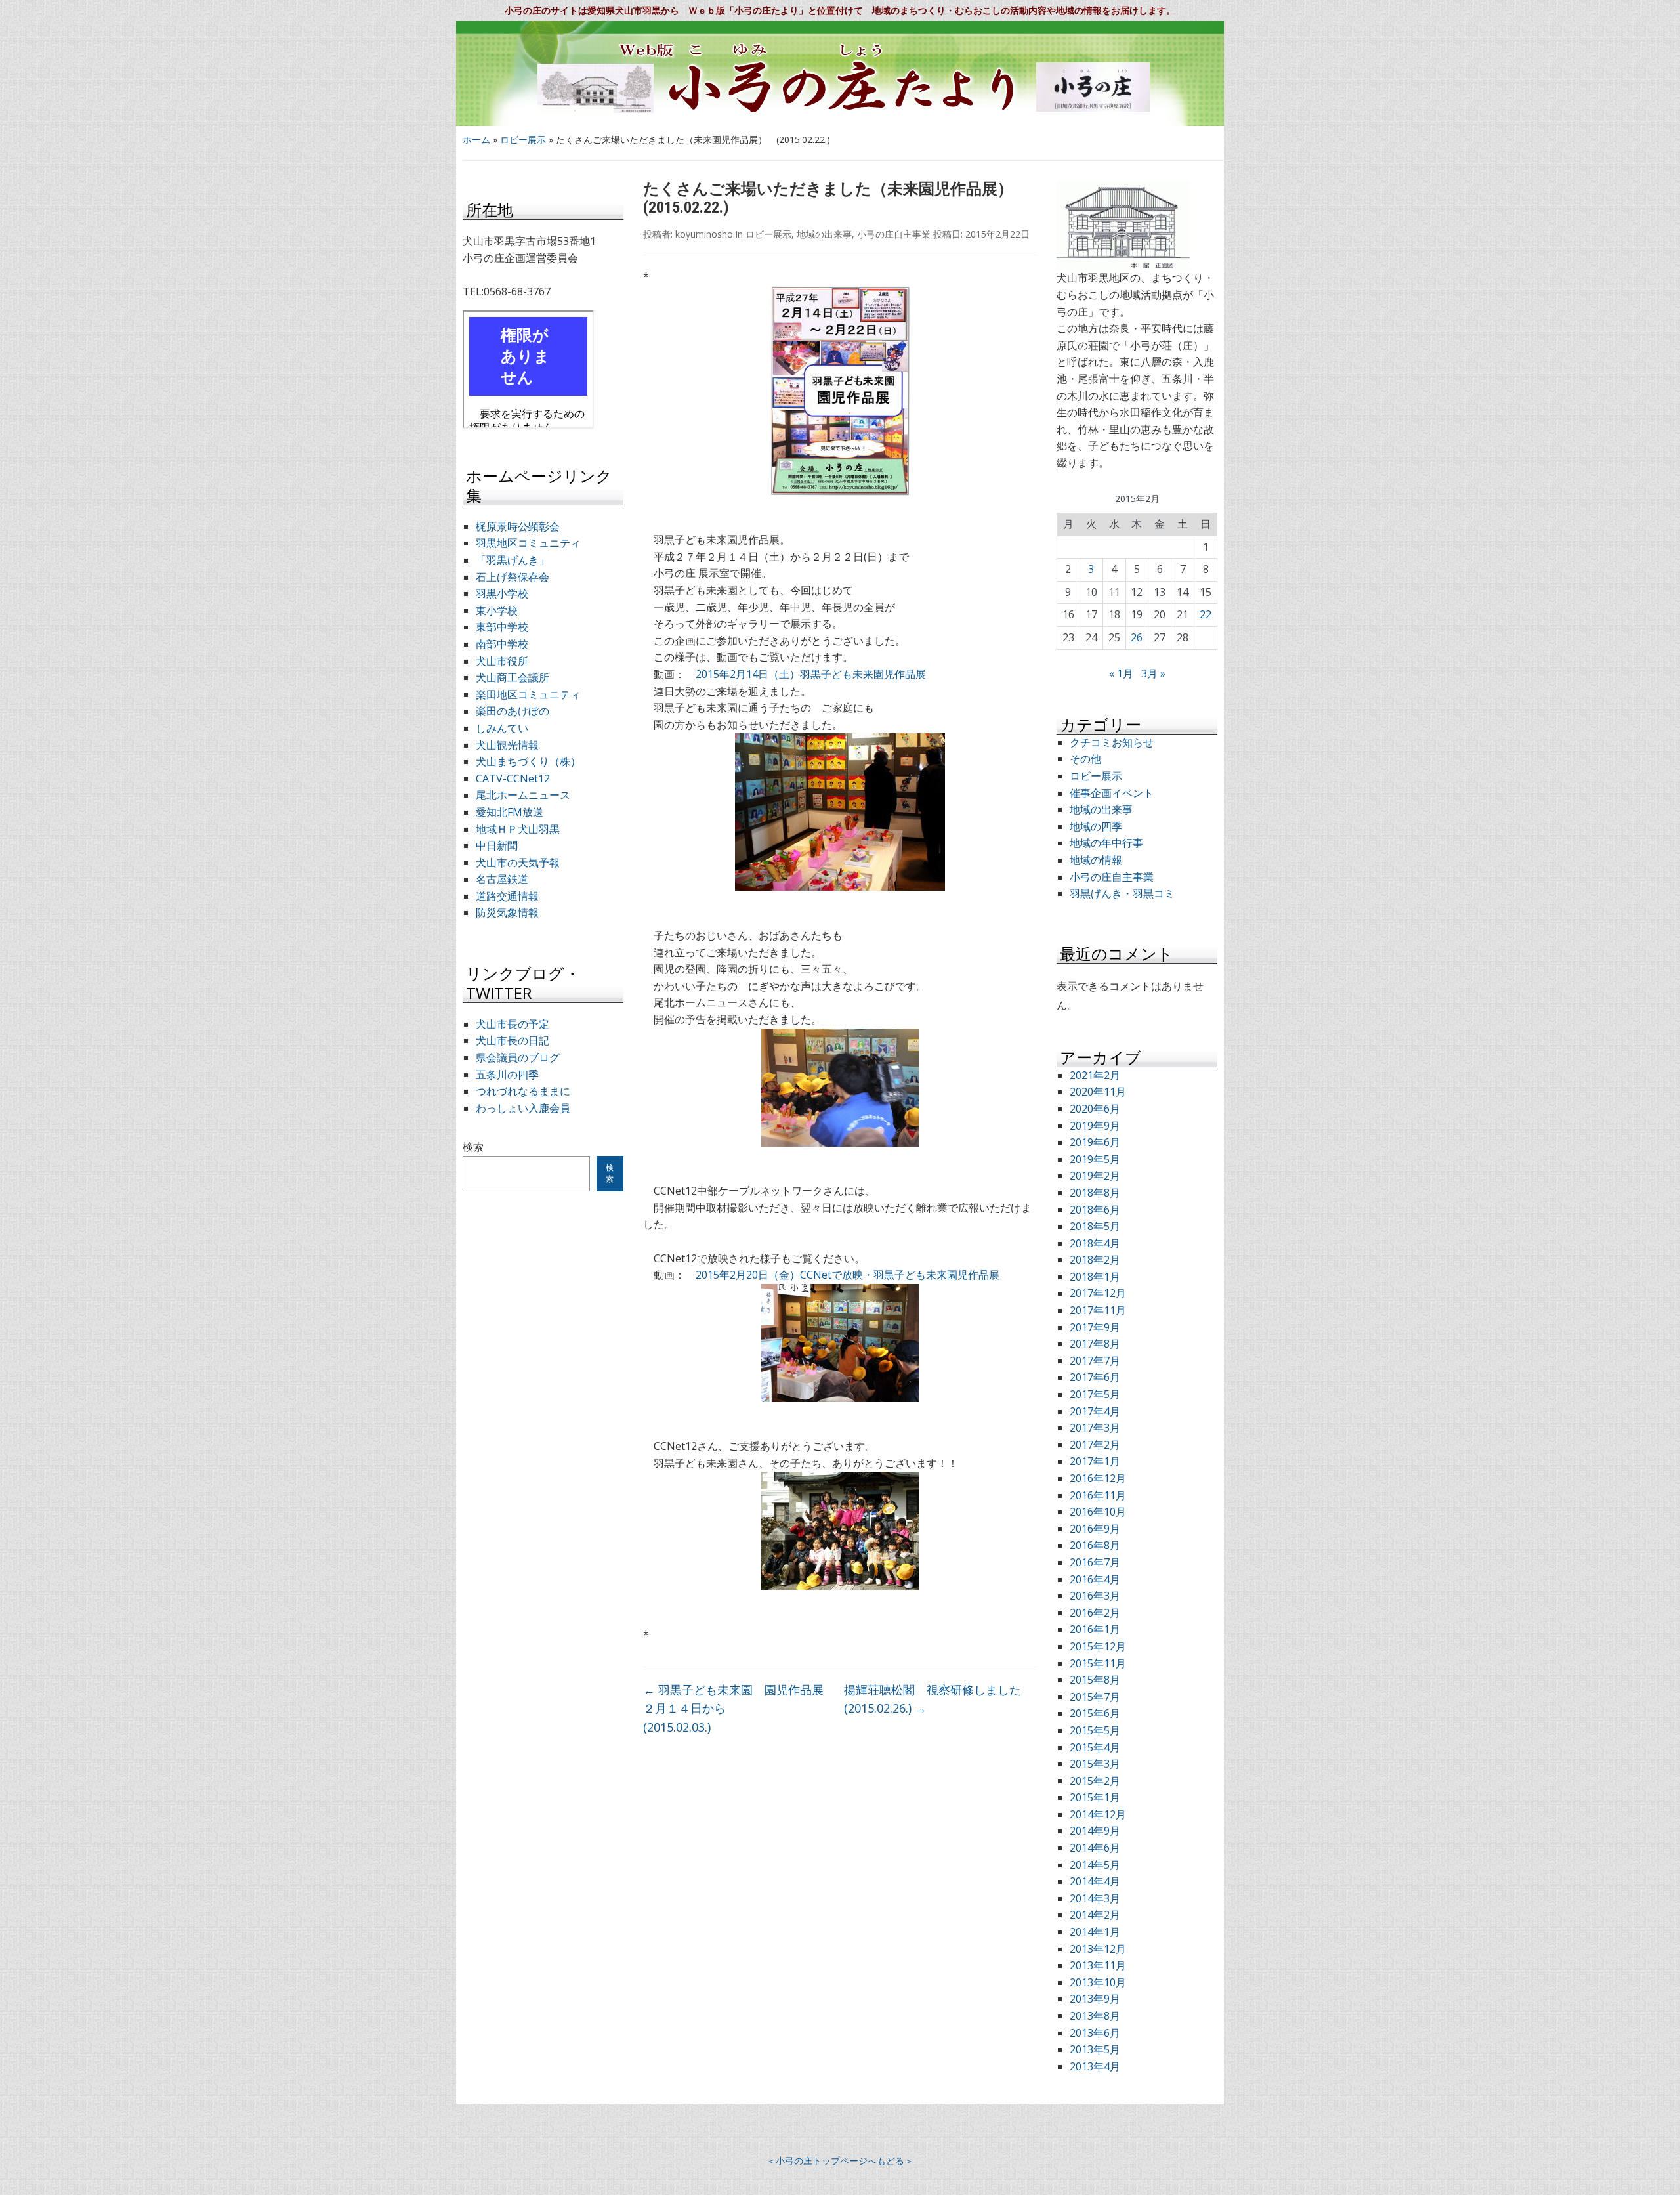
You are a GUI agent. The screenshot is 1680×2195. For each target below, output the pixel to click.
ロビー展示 (523, 139)
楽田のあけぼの (513, 711)
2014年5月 (1095, 1865)
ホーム (476, 139)
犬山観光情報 (507, 745)
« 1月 (1121, 673)
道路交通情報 (507, 896)
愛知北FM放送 (510, 812)
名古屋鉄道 (502, 879)
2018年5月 (1095, 1226)
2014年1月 (1095, 1932)
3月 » (1153, 673)
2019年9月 (1095, 1126)
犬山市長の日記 (513, 1040)
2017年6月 (1095, 1377)
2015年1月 (1095, 1797)
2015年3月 (1095, 1764)
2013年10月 (1098, 1982)
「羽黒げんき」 (513, 560)
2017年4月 (1095, 1411)
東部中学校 (502, 627)
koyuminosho (704, 234)
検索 (473, 1147)
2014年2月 (1095, 1915)
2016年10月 (1098, 1512)
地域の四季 (1096, 826)
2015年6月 (1095, 1713)
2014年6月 (1095, 1848)
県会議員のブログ (518, 1057)
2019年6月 (1095, 1142)
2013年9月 (1095, 1999)
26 (1137, 637)
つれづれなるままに (523, 1091)
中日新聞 (497, 845)
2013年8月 (1095, 2016)
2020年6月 (1095, 1109)
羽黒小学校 (502, 593)
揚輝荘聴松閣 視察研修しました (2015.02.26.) (940, 1699)
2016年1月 (1095, 1629)
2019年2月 (1095, 1176)
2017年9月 (1095, 1327)
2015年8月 (1095, 1680)
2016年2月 (1095, 1613)
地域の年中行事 (1106, 843)
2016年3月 (1095, 1596)
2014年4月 (1095, 1881)
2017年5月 (1095, 1394)
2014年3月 (1095, 1898)
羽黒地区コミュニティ (528, 543)
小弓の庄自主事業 (894, 234)
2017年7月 (1095, 1361)
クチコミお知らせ (1112, 742)
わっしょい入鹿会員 (523, 1108)
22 (1206, 614)
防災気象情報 (507, 912)
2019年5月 (1095, 1159)
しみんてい (502, 728)
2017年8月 (1095, 1344)
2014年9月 (1095, 1831)
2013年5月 (1095, 2049)
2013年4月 (1095, 2066)
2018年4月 (1095, 1243)
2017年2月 (1095, 1445)
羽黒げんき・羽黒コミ (1122, 893)
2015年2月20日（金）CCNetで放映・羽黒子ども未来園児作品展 (848, 1275)
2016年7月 (1095, 1562)
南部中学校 (502, 644)
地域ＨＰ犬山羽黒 (518, 829)
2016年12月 (1098, 1478)
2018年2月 (1095, 1260)
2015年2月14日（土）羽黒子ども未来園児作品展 (811, 674)
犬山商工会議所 (513, 677)
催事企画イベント (1112, 793)
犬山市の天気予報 (518, 863)
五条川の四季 (507, 1075)
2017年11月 (1098, 1310)
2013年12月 (1098, 1949)
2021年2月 (1095, 1075)
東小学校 (497, 610)
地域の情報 (1096, 860)
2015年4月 (1095, 1747)
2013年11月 (1098, 1965)
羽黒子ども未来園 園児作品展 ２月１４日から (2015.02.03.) (739, 1709)
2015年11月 (1098, 1663)
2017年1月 (1095, 1461)
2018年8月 (1095, 1193)
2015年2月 (1095, 1781)
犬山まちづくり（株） (528, 761)
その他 (1085, 759)
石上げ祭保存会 (513, 577)
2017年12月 (1098, 1293)
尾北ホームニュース (523, 795)
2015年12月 (1098, 1646)
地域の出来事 (824, 234)
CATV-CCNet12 (513, 778)
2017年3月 (1095, 1428)
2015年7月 (1095, 1697)
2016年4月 (1095, 1579)
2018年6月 (1095, 1210)
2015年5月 (1095, 1730)
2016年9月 (1095, 1529)
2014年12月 (1098, 1814)
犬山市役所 (502, 661)
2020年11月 (1098, 1092)
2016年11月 (1098, 1495)
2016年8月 (1095, 1545)
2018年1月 (1095, 1277)
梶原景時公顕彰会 (518, 526)
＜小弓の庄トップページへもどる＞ (840, 2161)
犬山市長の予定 (513, 1024)
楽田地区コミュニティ (528, 694)
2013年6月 (1095, 2033)
